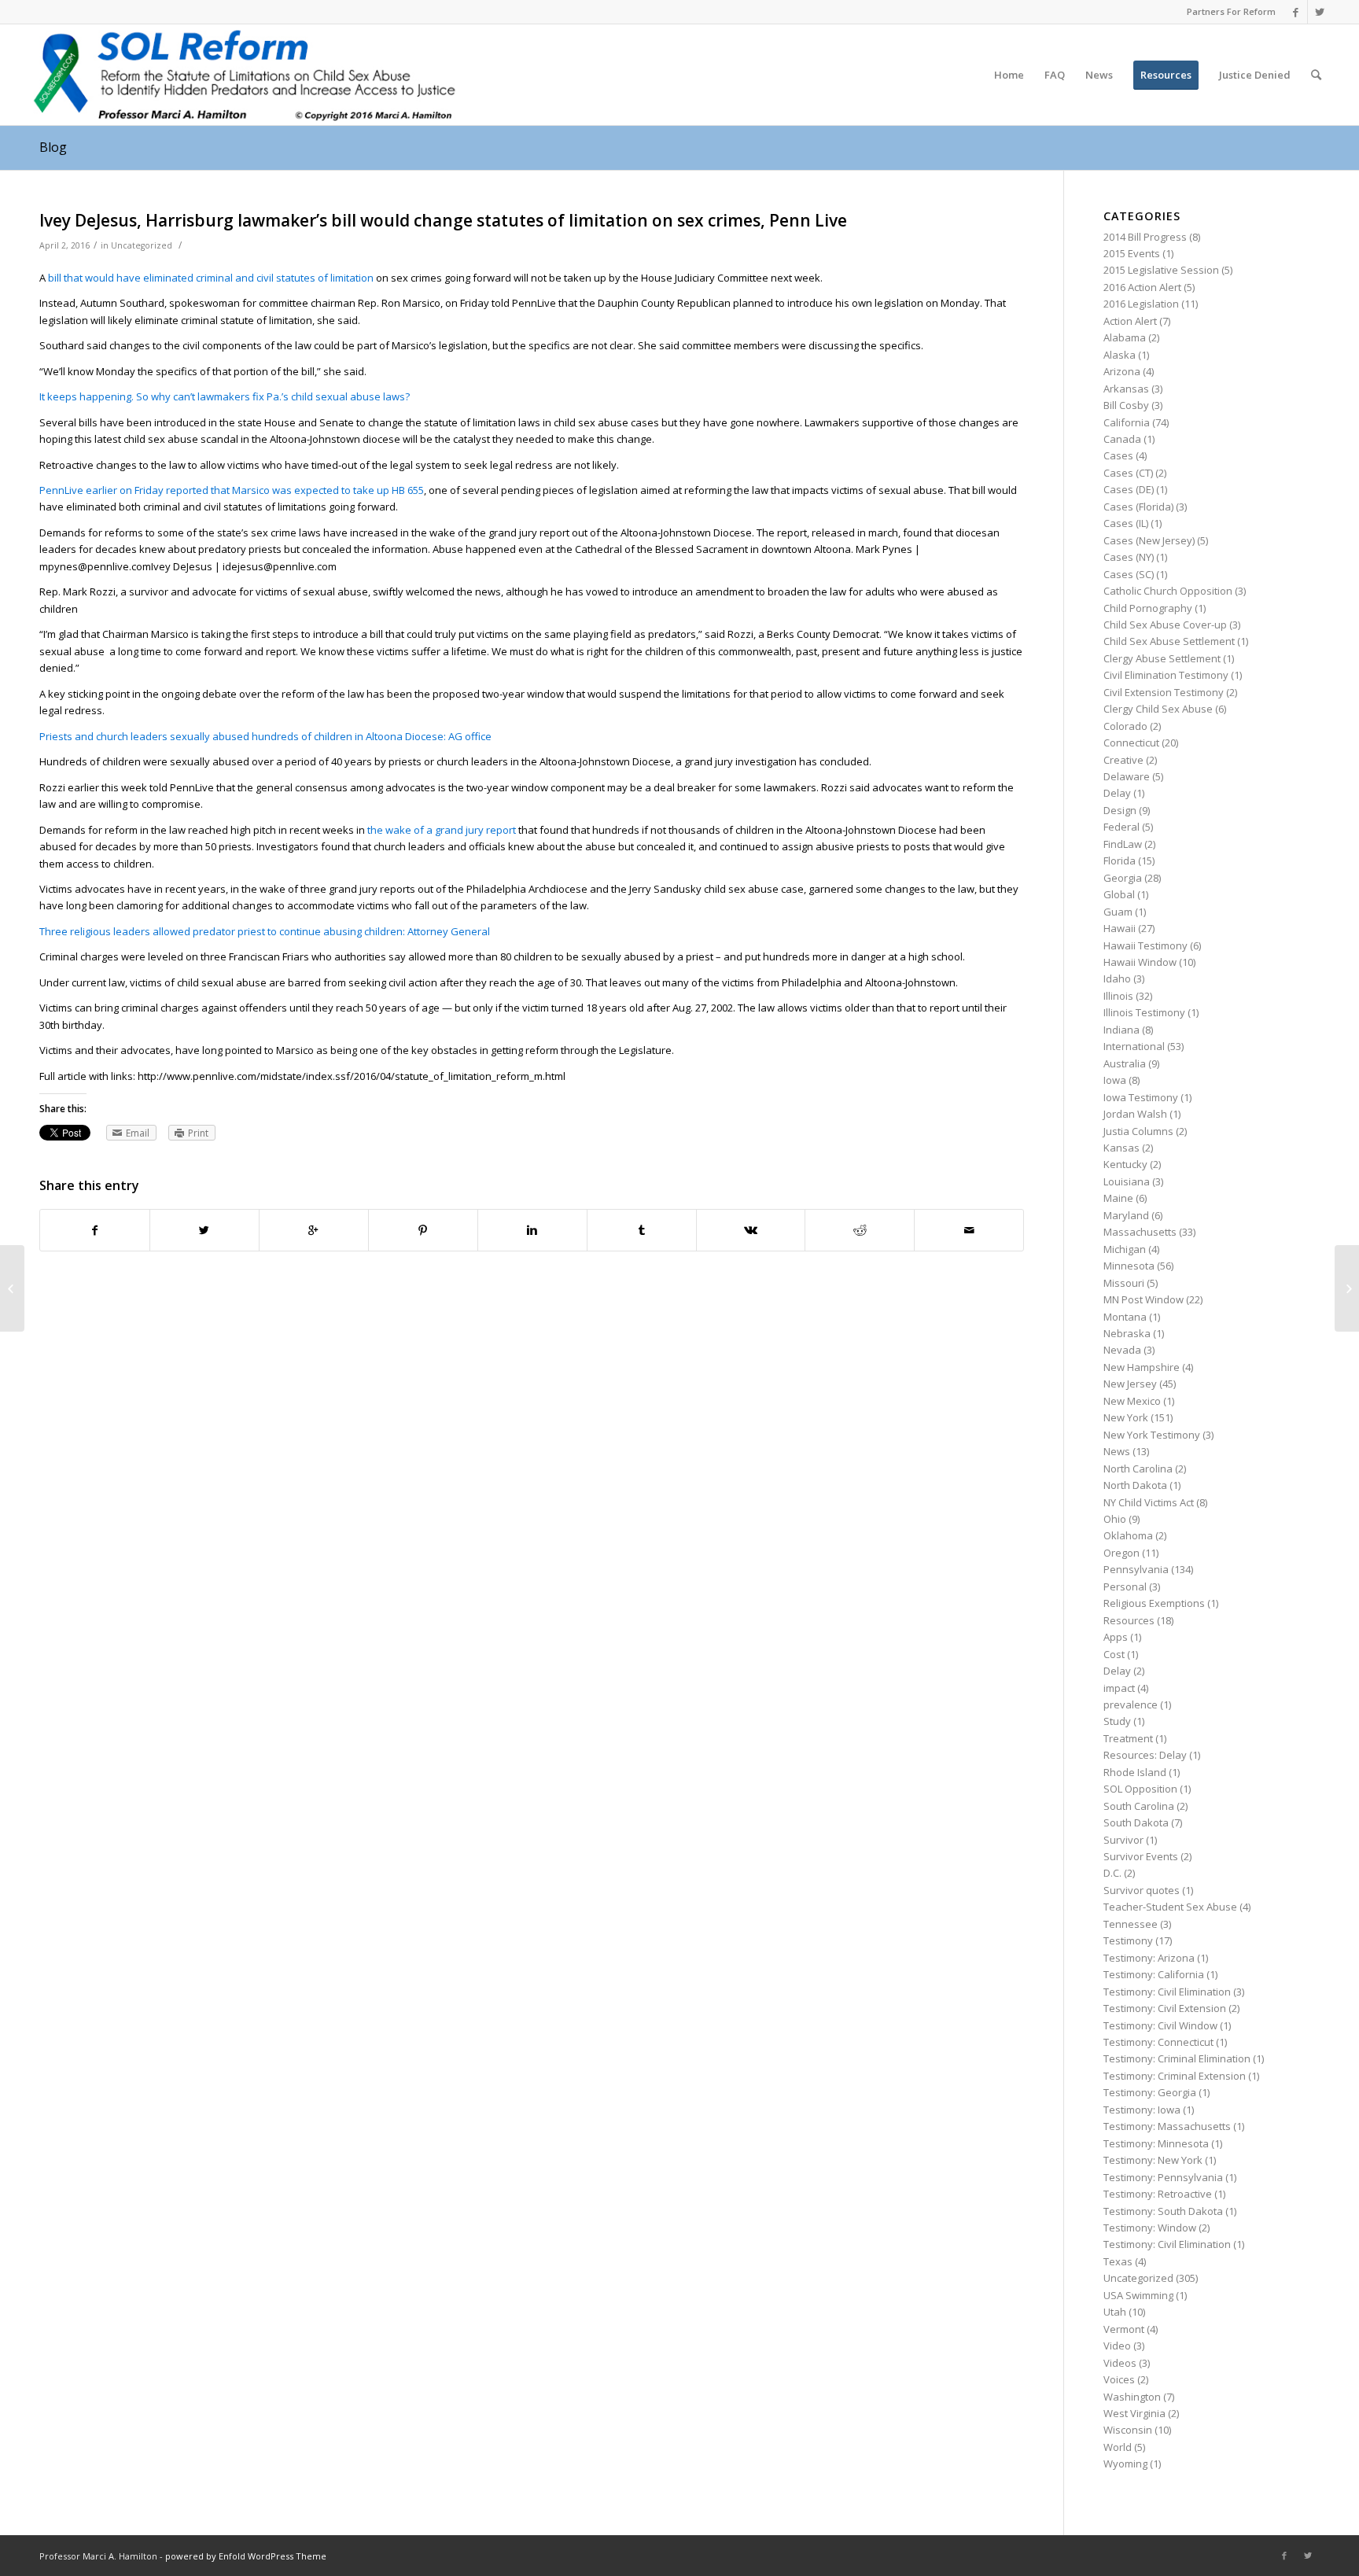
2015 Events (1132, 253)
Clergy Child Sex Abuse (1158, 709)
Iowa (1115, 1080)
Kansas (1121, 1148)
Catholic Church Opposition (1168, 591)
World (1118, 2447)
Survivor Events (1141, 1856)
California (1127, 422)
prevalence (1131, 1704)
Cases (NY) (1129, 557)
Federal (1121, 827)
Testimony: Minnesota (1156, 2143)
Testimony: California (1154, 1974)
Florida (1120, 861)
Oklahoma (1128, 1535)
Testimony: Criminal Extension (1175, 2076)
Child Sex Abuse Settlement (1169, 641)
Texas (1118, 2261)
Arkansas (1126, 389)
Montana (1125, 1317)
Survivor (1123, 1840)
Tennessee (1131, 1924)
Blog (53, 147)
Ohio (1115, 1519)
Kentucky (1125, 1164)
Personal (1125, 1587)
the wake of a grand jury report (443, 830)
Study (1117, 1721)
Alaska (1120, 355)
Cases (1118, 455)
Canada (1122, 439)
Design (1120, 810)
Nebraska (1127, 1333)
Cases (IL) (1126, 523)
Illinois (1118, 996)
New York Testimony (1152, 1435)
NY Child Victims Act (1149, 1502)
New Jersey (1130, 1384)
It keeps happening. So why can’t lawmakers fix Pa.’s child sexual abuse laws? (225, 396)
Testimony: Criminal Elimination (1177, 2058)
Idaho (1117, 978)
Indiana (1121, 1030)
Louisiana (1127, 1181)
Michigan (1125, 1249)
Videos (1120, 2363)
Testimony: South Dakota (1163, 2211)
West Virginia (1134, 2413)
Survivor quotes (1142, 1890)
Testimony (1128, 1940)
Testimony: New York (1153, 2160)
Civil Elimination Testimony (1166, 675)
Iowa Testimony (1141, 1097)
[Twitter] (1320, 12)
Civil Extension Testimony (1164, 692)
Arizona (1122, 371)
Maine (1118, 1198)
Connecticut (1131, 743)
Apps (1116, 1637)
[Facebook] (1296, 12)
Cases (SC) (1129, 574)
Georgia (1123, 878)
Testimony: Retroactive (1158, 2194)
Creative (1123, 760)
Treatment (1128, 1738)
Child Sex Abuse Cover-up (1165, 625)
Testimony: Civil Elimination (1167, 1992)
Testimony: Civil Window (1160, 2025)
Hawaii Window (1140, 962)
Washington (1132, 2397)
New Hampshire (1142, 1367)
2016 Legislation (1141, 304)
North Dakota (1135, 1485)
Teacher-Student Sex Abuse (1170, 1907)
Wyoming (1125, 2464)
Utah (1115, 2312)
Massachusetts (1140, 1232)
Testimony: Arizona (1149, 1958)
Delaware (1127, 776)
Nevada (1122, 1350)
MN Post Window (1144, 1299)
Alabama (1125, 337)
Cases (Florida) (1138, 507)
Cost (1114, 1654)
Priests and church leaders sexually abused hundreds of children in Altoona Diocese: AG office (265, 736)
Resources (1129, 1620)
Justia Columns (1138, 1131)
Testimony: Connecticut (1158, 2042)
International (1134, 1046)
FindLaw (1123, 844)
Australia (1125, 1063)
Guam (1118, 912)
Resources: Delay (1145, 1755)
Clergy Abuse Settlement (1162, 658)
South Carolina (1139, 1806)
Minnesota (1129, 1266)
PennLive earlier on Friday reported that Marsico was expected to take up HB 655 (232, 490)
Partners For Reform (1231, 11)
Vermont (1124, 2329)
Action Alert (1130, 321)
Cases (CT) (1128, 473)
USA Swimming (1138, 2295)
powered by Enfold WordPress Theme (246, 2556)
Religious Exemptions (1154, 1603)
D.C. (1112, 1873)
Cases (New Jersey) (1149, 540)
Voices (1119, 2379)
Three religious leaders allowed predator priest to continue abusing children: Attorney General (265, 931)
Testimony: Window (1150, 2228)
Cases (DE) (1129, 489)
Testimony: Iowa (1142, 2110)
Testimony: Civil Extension (1165, 2008)
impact (1119, 1688)
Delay (1117, 793)
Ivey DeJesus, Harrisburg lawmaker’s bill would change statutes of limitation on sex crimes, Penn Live (443, 220)
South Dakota (1136, 1822)
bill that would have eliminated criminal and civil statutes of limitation (211, 278)
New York (1126, 1417)
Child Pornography (1148, 608)
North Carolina (1138, 1469)
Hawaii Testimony (1145, 945)
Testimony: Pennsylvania (1163, 2177)
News (1117, 1451)
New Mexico (1132, 1401)
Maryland (1126, 1215)
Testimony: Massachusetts (1167, 2126)
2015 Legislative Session (1161, 270)
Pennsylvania (1136, 1569)
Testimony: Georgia (1150, 2092)
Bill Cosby (1126, 405)
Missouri (1124, 1283)
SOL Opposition (1140, 1789)
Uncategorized (142, 245)
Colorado (1125, 726)
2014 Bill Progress (1145, 237)
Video (1117, 2346)
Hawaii (1120, 928)
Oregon (1121, 1553)
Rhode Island (1135, 1772)
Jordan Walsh (1135, 1114)
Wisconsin (1128, 2430)
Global (1119, 894)
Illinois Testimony (1144, 1012)
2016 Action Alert (1142, 287)
